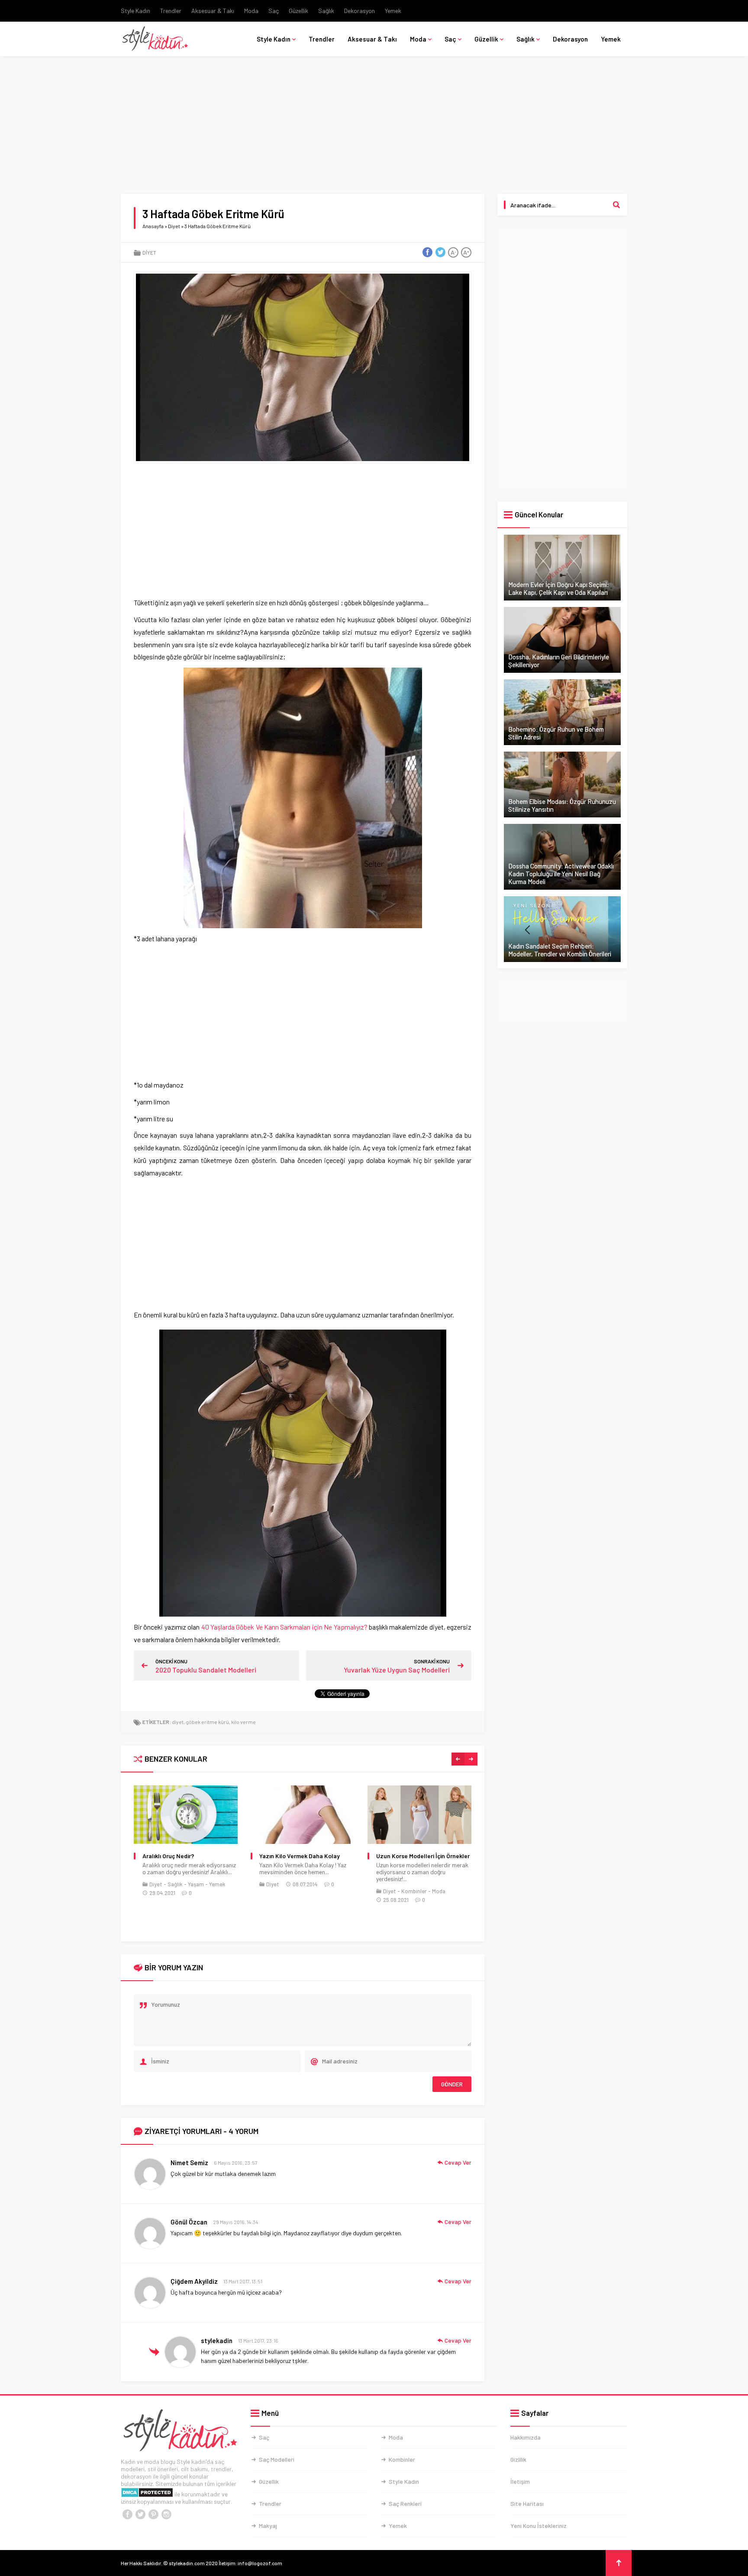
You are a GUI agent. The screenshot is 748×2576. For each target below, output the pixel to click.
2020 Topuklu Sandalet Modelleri (206, 1670)
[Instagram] (166, 2515)
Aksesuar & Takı (213, 11)
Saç (274, 11)
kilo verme (243, 1722)
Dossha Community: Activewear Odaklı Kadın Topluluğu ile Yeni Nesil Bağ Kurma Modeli (561, 874)
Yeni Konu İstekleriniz (538, 2526)
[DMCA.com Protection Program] (147, 2494)
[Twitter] (140, 2515)
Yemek (393, 11)
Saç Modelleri (277, 2459)
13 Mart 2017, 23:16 (258, 2340)
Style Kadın (135, 11)
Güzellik (298, 11)
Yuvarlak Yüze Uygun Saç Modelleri (397, 1670)
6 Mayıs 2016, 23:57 (236, 2163)
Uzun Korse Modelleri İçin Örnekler (306, 1856)
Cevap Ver (458, 2162)
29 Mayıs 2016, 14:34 (235, 2222)
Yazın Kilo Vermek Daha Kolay (183, 1856)
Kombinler (297, 1891)
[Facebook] (127, 2515)
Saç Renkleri (405, 2503)
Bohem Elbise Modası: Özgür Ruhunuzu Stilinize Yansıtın (562, 805)
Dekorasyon (359, 11)
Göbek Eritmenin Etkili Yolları (415, 1856)
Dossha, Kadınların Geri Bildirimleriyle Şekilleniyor (559, 661)
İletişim (520, 2481)
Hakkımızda (526, 2437)
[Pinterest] (153, 2515)
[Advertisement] (374, 130)
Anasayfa (153, 226)
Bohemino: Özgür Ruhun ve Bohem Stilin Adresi (556, 733)
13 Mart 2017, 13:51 (243, 2281)
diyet (178, 1722)
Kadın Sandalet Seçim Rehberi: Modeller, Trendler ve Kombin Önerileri (560, 950)
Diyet (174, 226)
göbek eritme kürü (207, 1722)
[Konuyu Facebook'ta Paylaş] (427, 252)
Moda (251, 11)
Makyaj (268, 2526)
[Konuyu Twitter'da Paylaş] (440, 252)
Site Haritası (527, 2503)
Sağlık (326, 11)
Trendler (171, 11)
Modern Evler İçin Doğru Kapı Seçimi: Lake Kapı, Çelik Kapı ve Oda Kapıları (559, 588)
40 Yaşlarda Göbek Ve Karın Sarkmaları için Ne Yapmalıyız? (284, 1627)
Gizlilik (518, 2459)
